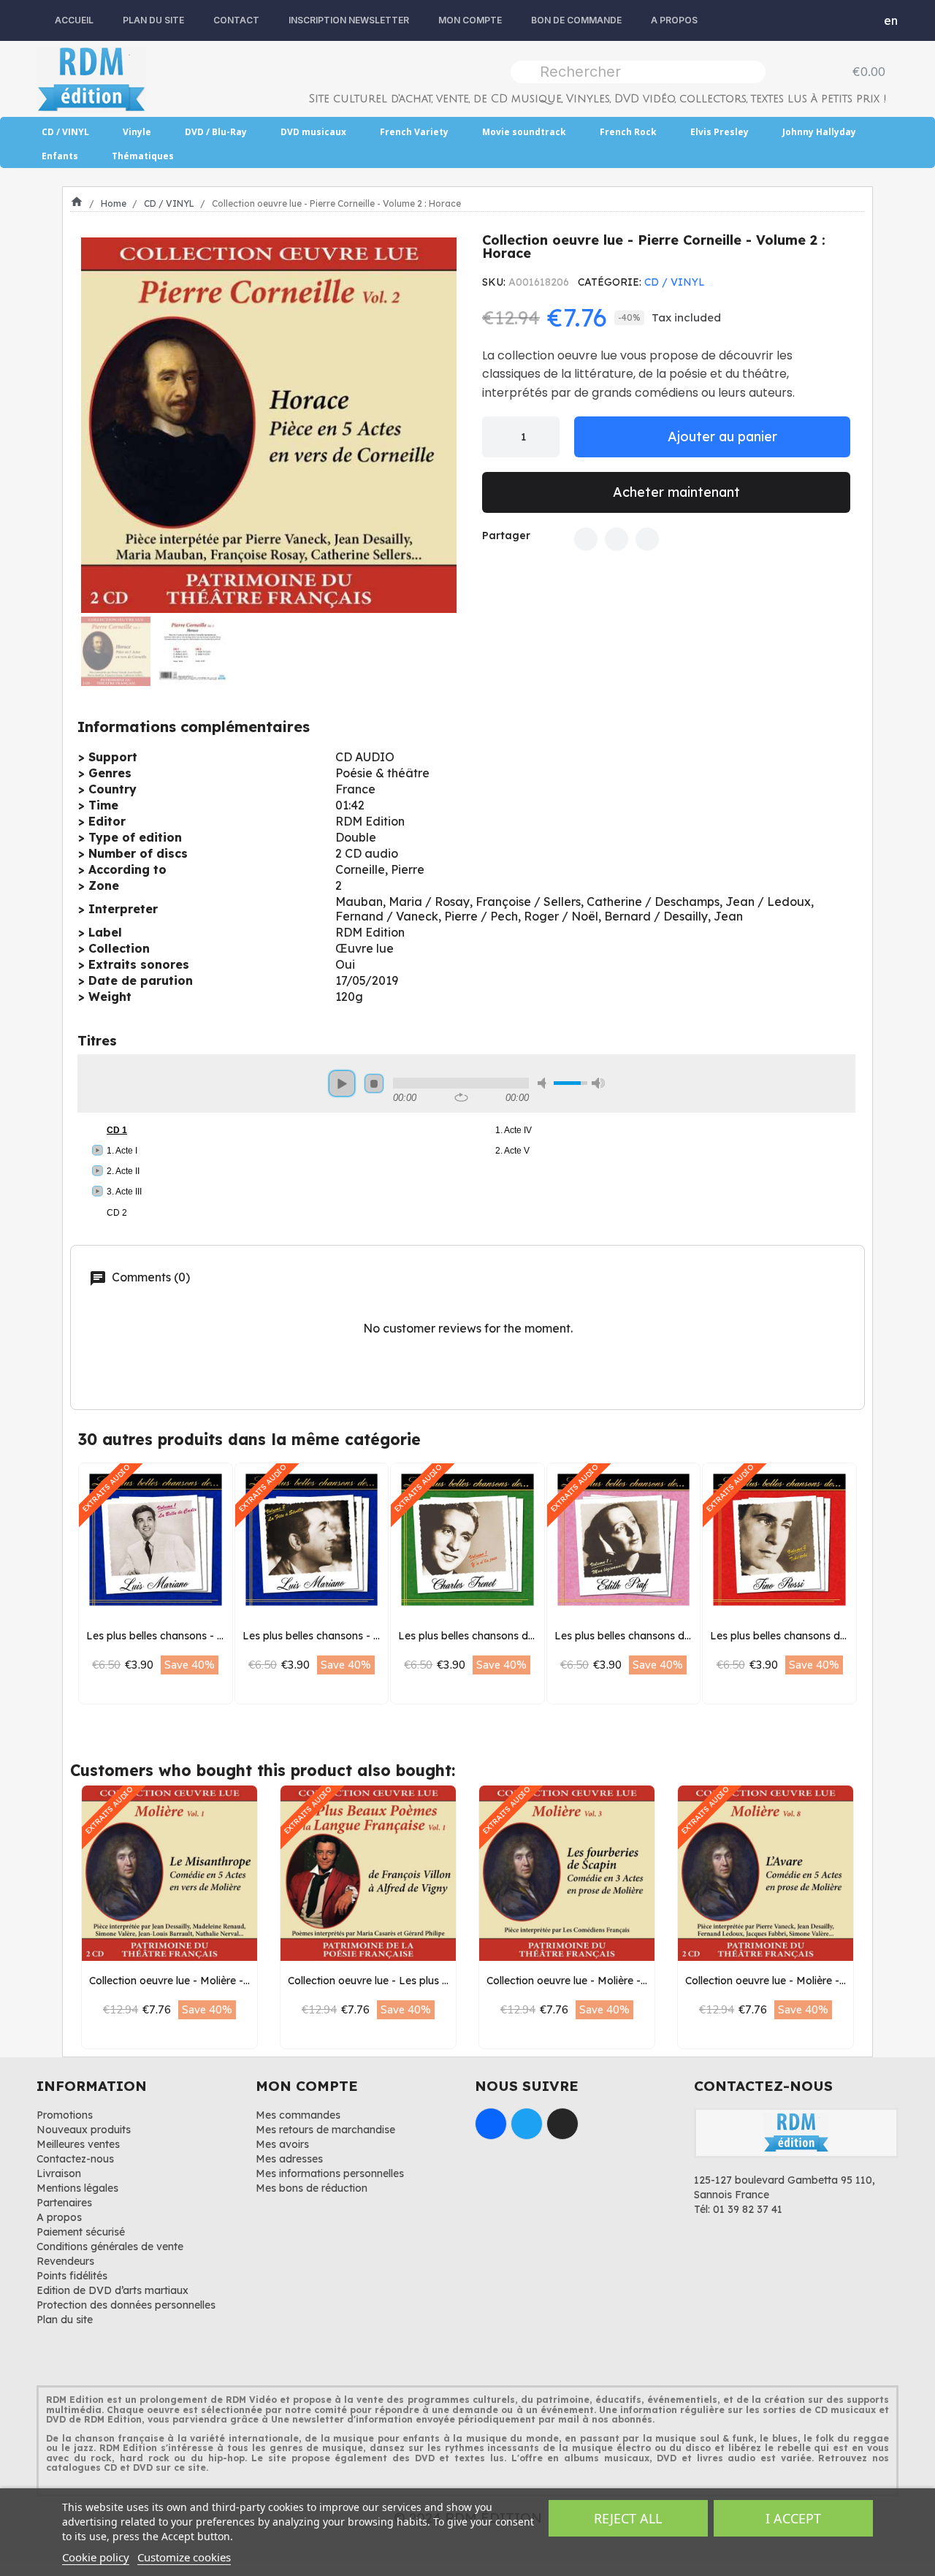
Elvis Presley (720, 132)
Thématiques (143, 156)
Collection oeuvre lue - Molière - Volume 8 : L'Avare (809, 1981)
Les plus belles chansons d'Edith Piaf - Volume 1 (671, 1636)
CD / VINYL (65, 132)
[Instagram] (562, 2124)
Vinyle (137, 132)
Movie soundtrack (524, 132)
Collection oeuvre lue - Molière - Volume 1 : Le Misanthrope (232, 1981)
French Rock (628, 132)
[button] (97, 425)
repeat (461, 1097)
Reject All (628, 2518)
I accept (793, 2518)
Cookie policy (96, 2557)
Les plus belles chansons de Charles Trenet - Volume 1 (530, 1636)
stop (374, 1083)
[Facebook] (586, 539)
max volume (598, 1083)
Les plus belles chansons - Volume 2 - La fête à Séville (374, 1636)
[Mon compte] (859, 20)
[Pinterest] (647, 539)
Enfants (60, 156)
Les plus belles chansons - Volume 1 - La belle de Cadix (221, 1636)
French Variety (414, 132)
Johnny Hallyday (819, 132)
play (342, 1083)
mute (544, 1083)
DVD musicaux (313, 132)
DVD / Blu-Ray (216, 132)
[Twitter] (617, 539)
